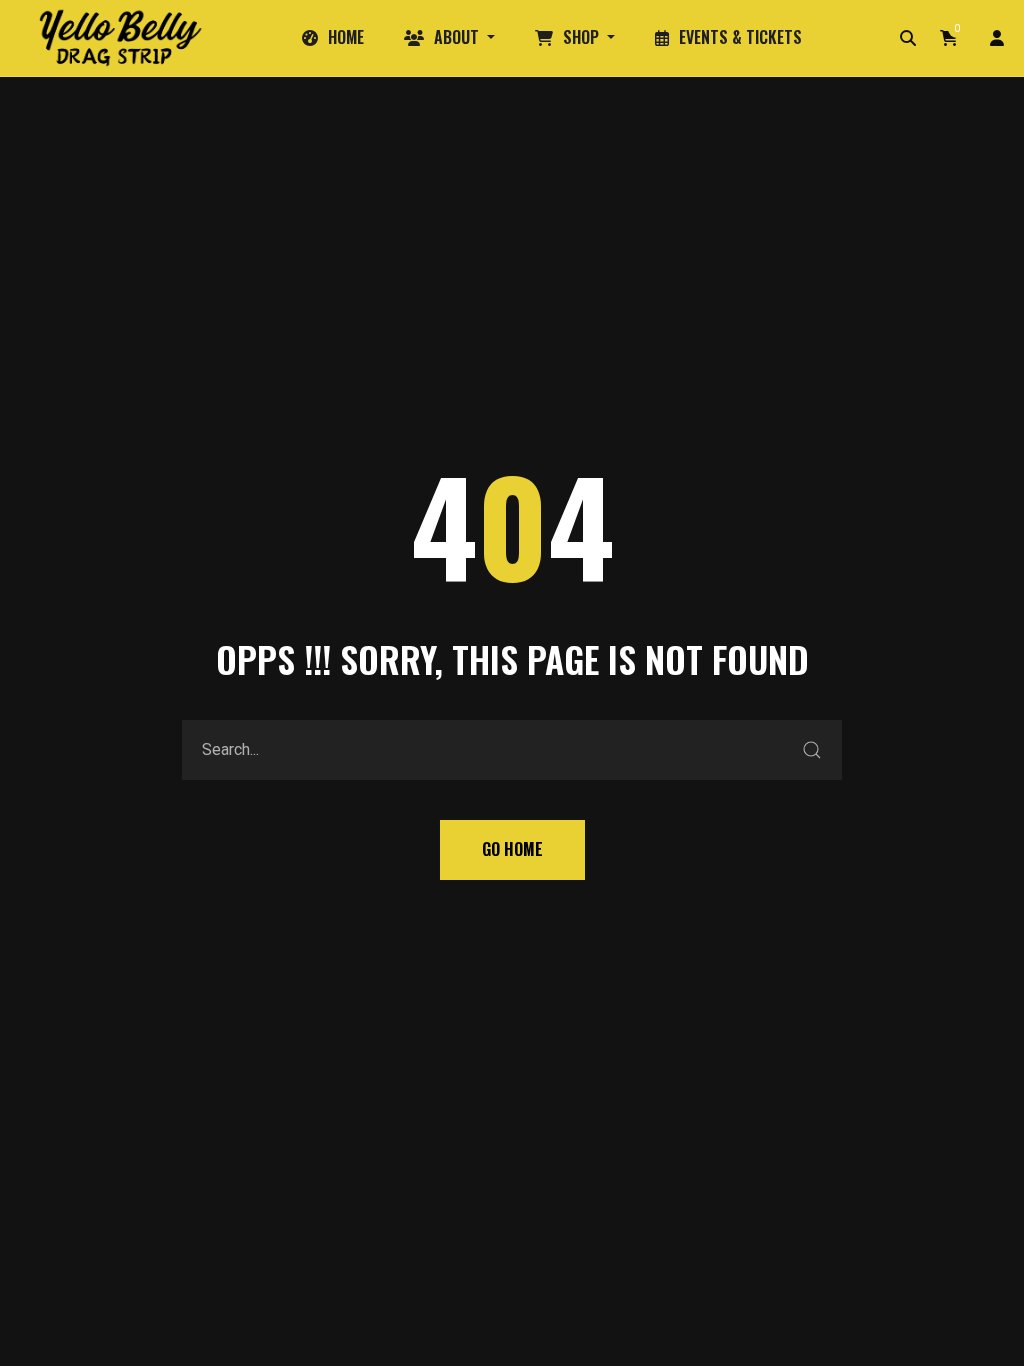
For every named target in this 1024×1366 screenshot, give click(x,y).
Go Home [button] (512, 849)
